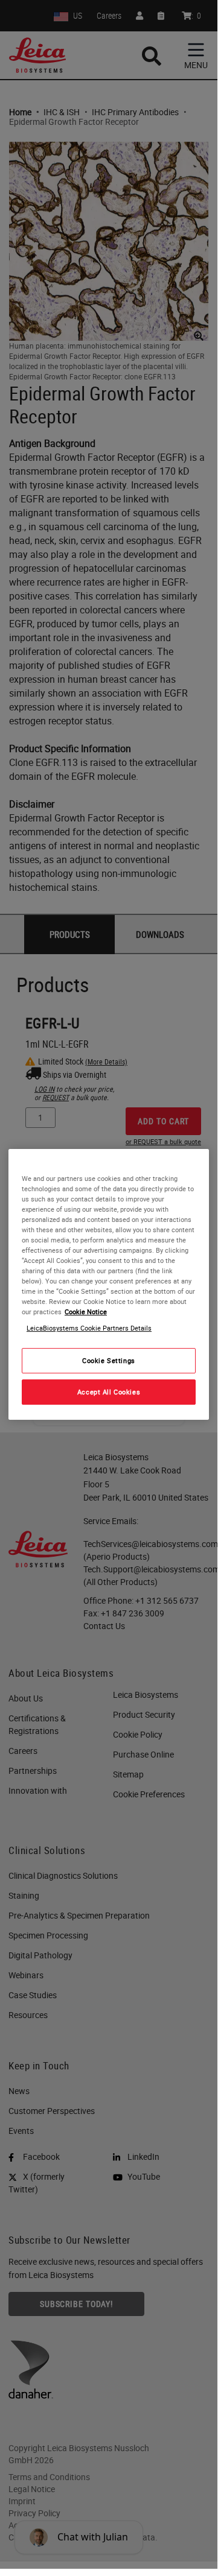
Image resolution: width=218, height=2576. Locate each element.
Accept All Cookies (109, 1392)
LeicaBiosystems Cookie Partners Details (89, 1328)
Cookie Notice (86, 1312)
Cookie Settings (109, 1361)
